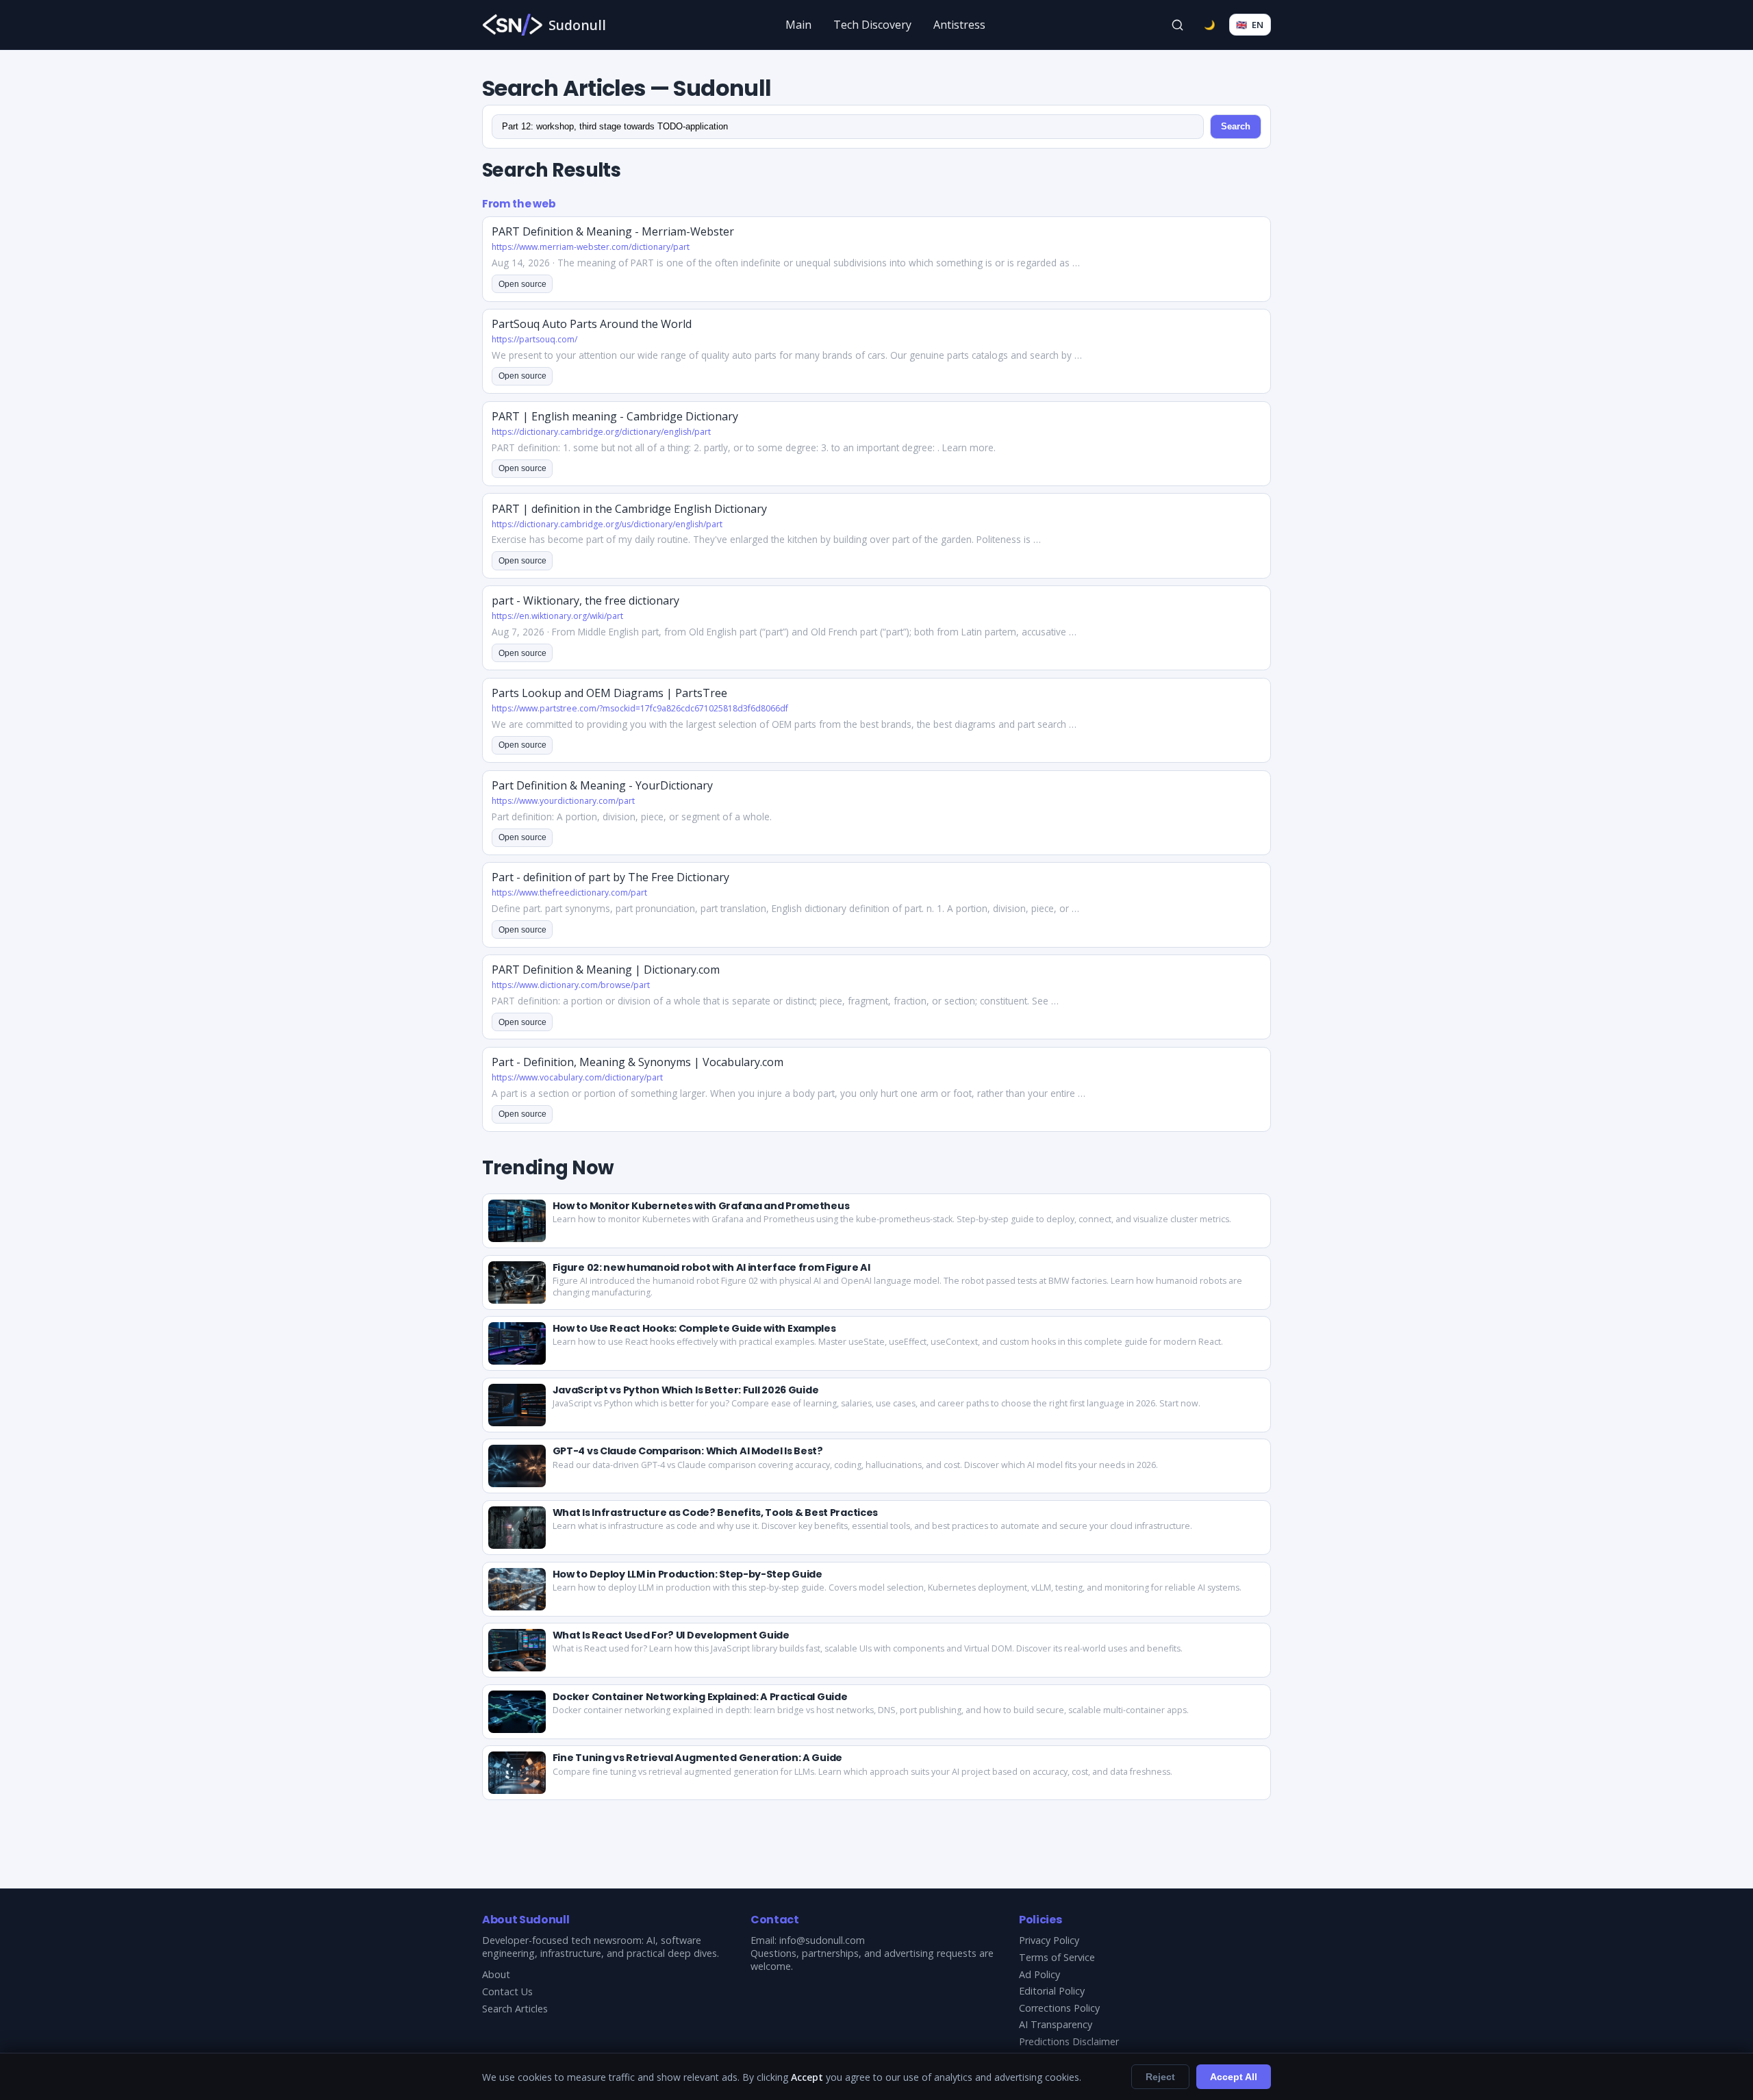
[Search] (1178, 25)
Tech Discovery (872, 25)
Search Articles (515, 2009)
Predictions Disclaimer (1069, 2041)
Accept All (1234, 2077)
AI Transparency (1056, 2024)
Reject (1160, 2077)
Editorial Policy (1052, 1991)
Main (798, 25)
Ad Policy (1039, 1974)
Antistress (959, 25)
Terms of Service (1057, 1957)
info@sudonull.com (822, 1940)
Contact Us (507, 1991)
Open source (522, 284)
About (496, 1974)
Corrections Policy (1059, 2008)
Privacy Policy (1049, 1940)
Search (1236, 126)
